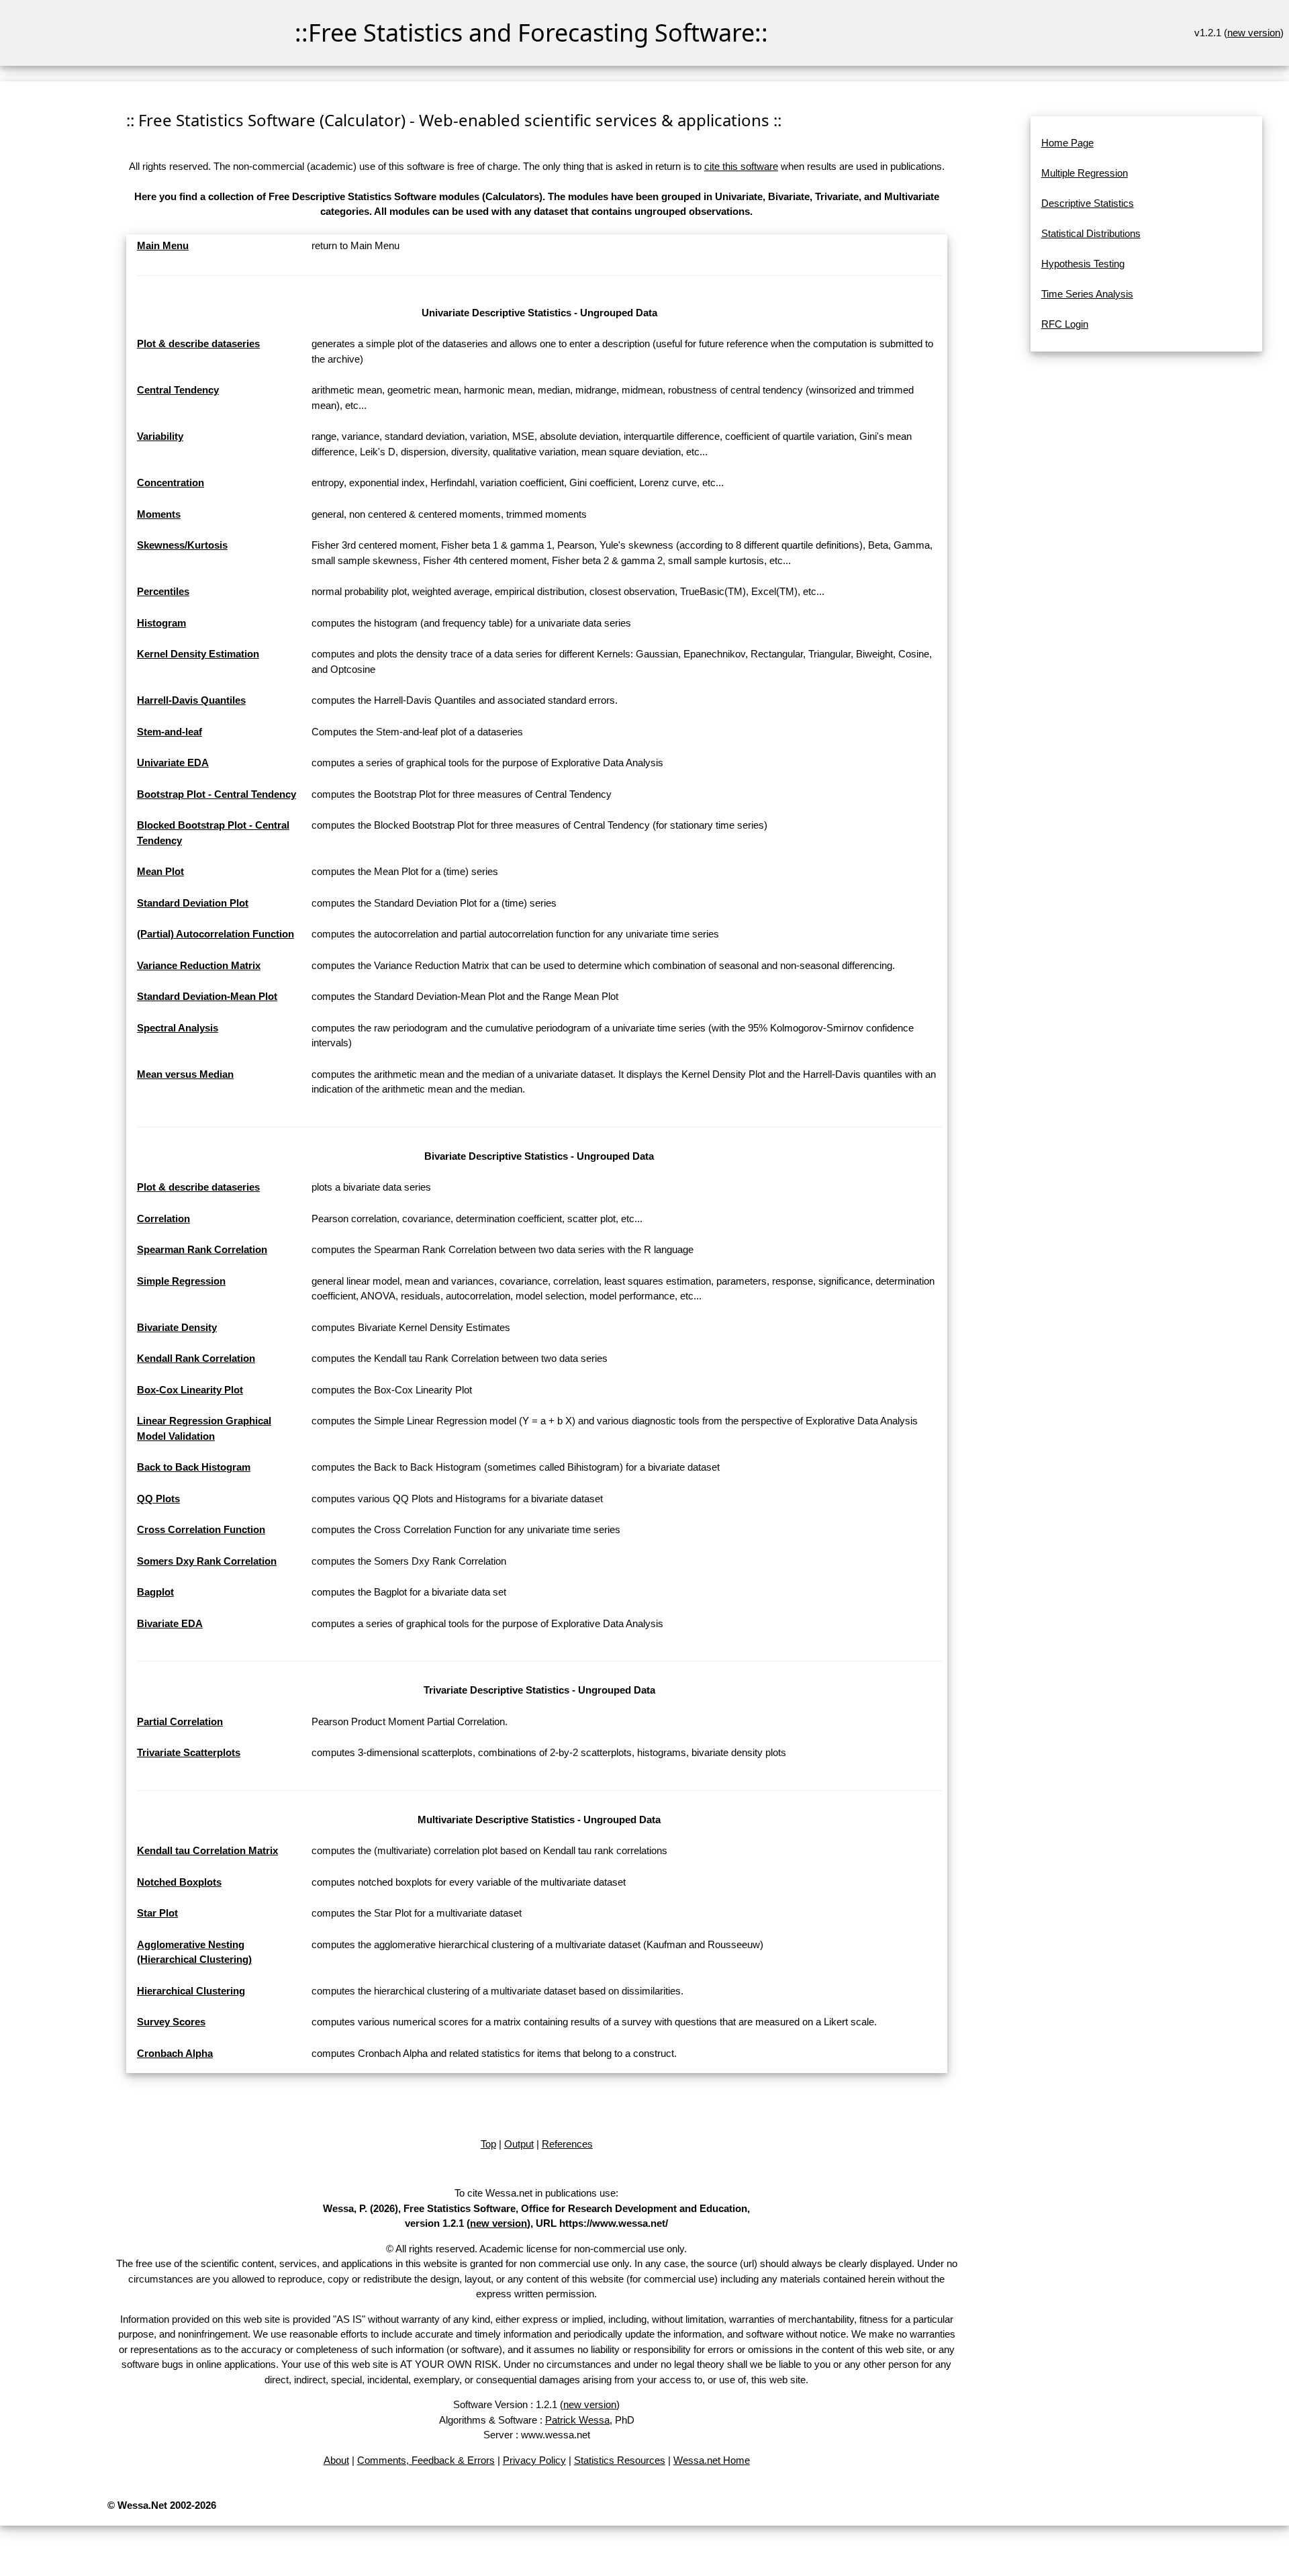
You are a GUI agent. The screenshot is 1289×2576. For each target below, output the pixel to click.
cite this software (741, 166)
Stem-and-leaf (170, 732)
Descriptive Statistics (1088, 203)
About (336, 2460)
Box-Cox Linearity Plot (190, 1390)
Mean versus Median (185, 1074)
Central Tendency (178, 390)
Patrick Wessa (577, 2420)
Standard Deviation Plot (193, 903)
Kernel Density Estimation (198, 654)
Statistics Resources (620, 2460)
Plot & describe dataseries (198, 343)
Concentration (171, 482)
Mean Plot (160, 871)
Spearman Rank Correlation (202, 1249)
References (567, 2144)
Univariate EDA (173, 763)
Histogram (161, 623)
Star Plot (157, 1913)
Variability (160, 436)
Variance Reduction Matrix (199, 965)
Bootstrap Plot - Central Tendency (217, 794)
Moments (159, 514)
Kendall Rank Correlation (196, 1358)
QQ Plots (158, 1499)
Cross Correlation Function (201, 1529)
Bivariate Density (177, 1327)
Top (488, 2144)
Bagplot (155, 1592)
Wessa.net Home (712, 2460)
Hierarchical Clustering (191, 1991)
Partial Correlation (180, 1721)
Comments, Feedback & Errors (426, 2460)
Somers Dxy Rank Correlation (207, 1561)
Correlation (163, 1218)
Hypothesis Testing (1083, 264)
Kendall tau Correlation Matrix (207, 1850)
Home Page (1067, 143)
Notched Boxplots (179, 1882)
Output (519, 2144)
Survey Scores (171, 2022)
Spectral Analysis (178, 1028)
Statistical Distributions (1091, 233)
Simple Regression (181, 1281)
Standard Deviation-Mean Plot (207, 996)
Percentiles (163, 591)
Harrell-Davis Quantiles (191, 700)
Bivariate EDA (170, 1623)
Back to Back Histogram (194, 1467)
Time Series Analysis (1087, 294)
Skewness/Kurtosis (182, 545)
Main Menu (163, 245)
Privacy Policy (534, 2460)
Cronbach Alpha (175, 2053)
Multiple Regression (1085, 173)
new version (1254, 33)
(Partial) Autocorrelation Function (216, 934)
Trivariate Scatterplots (189, 1752)
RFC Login (1065, 324)
